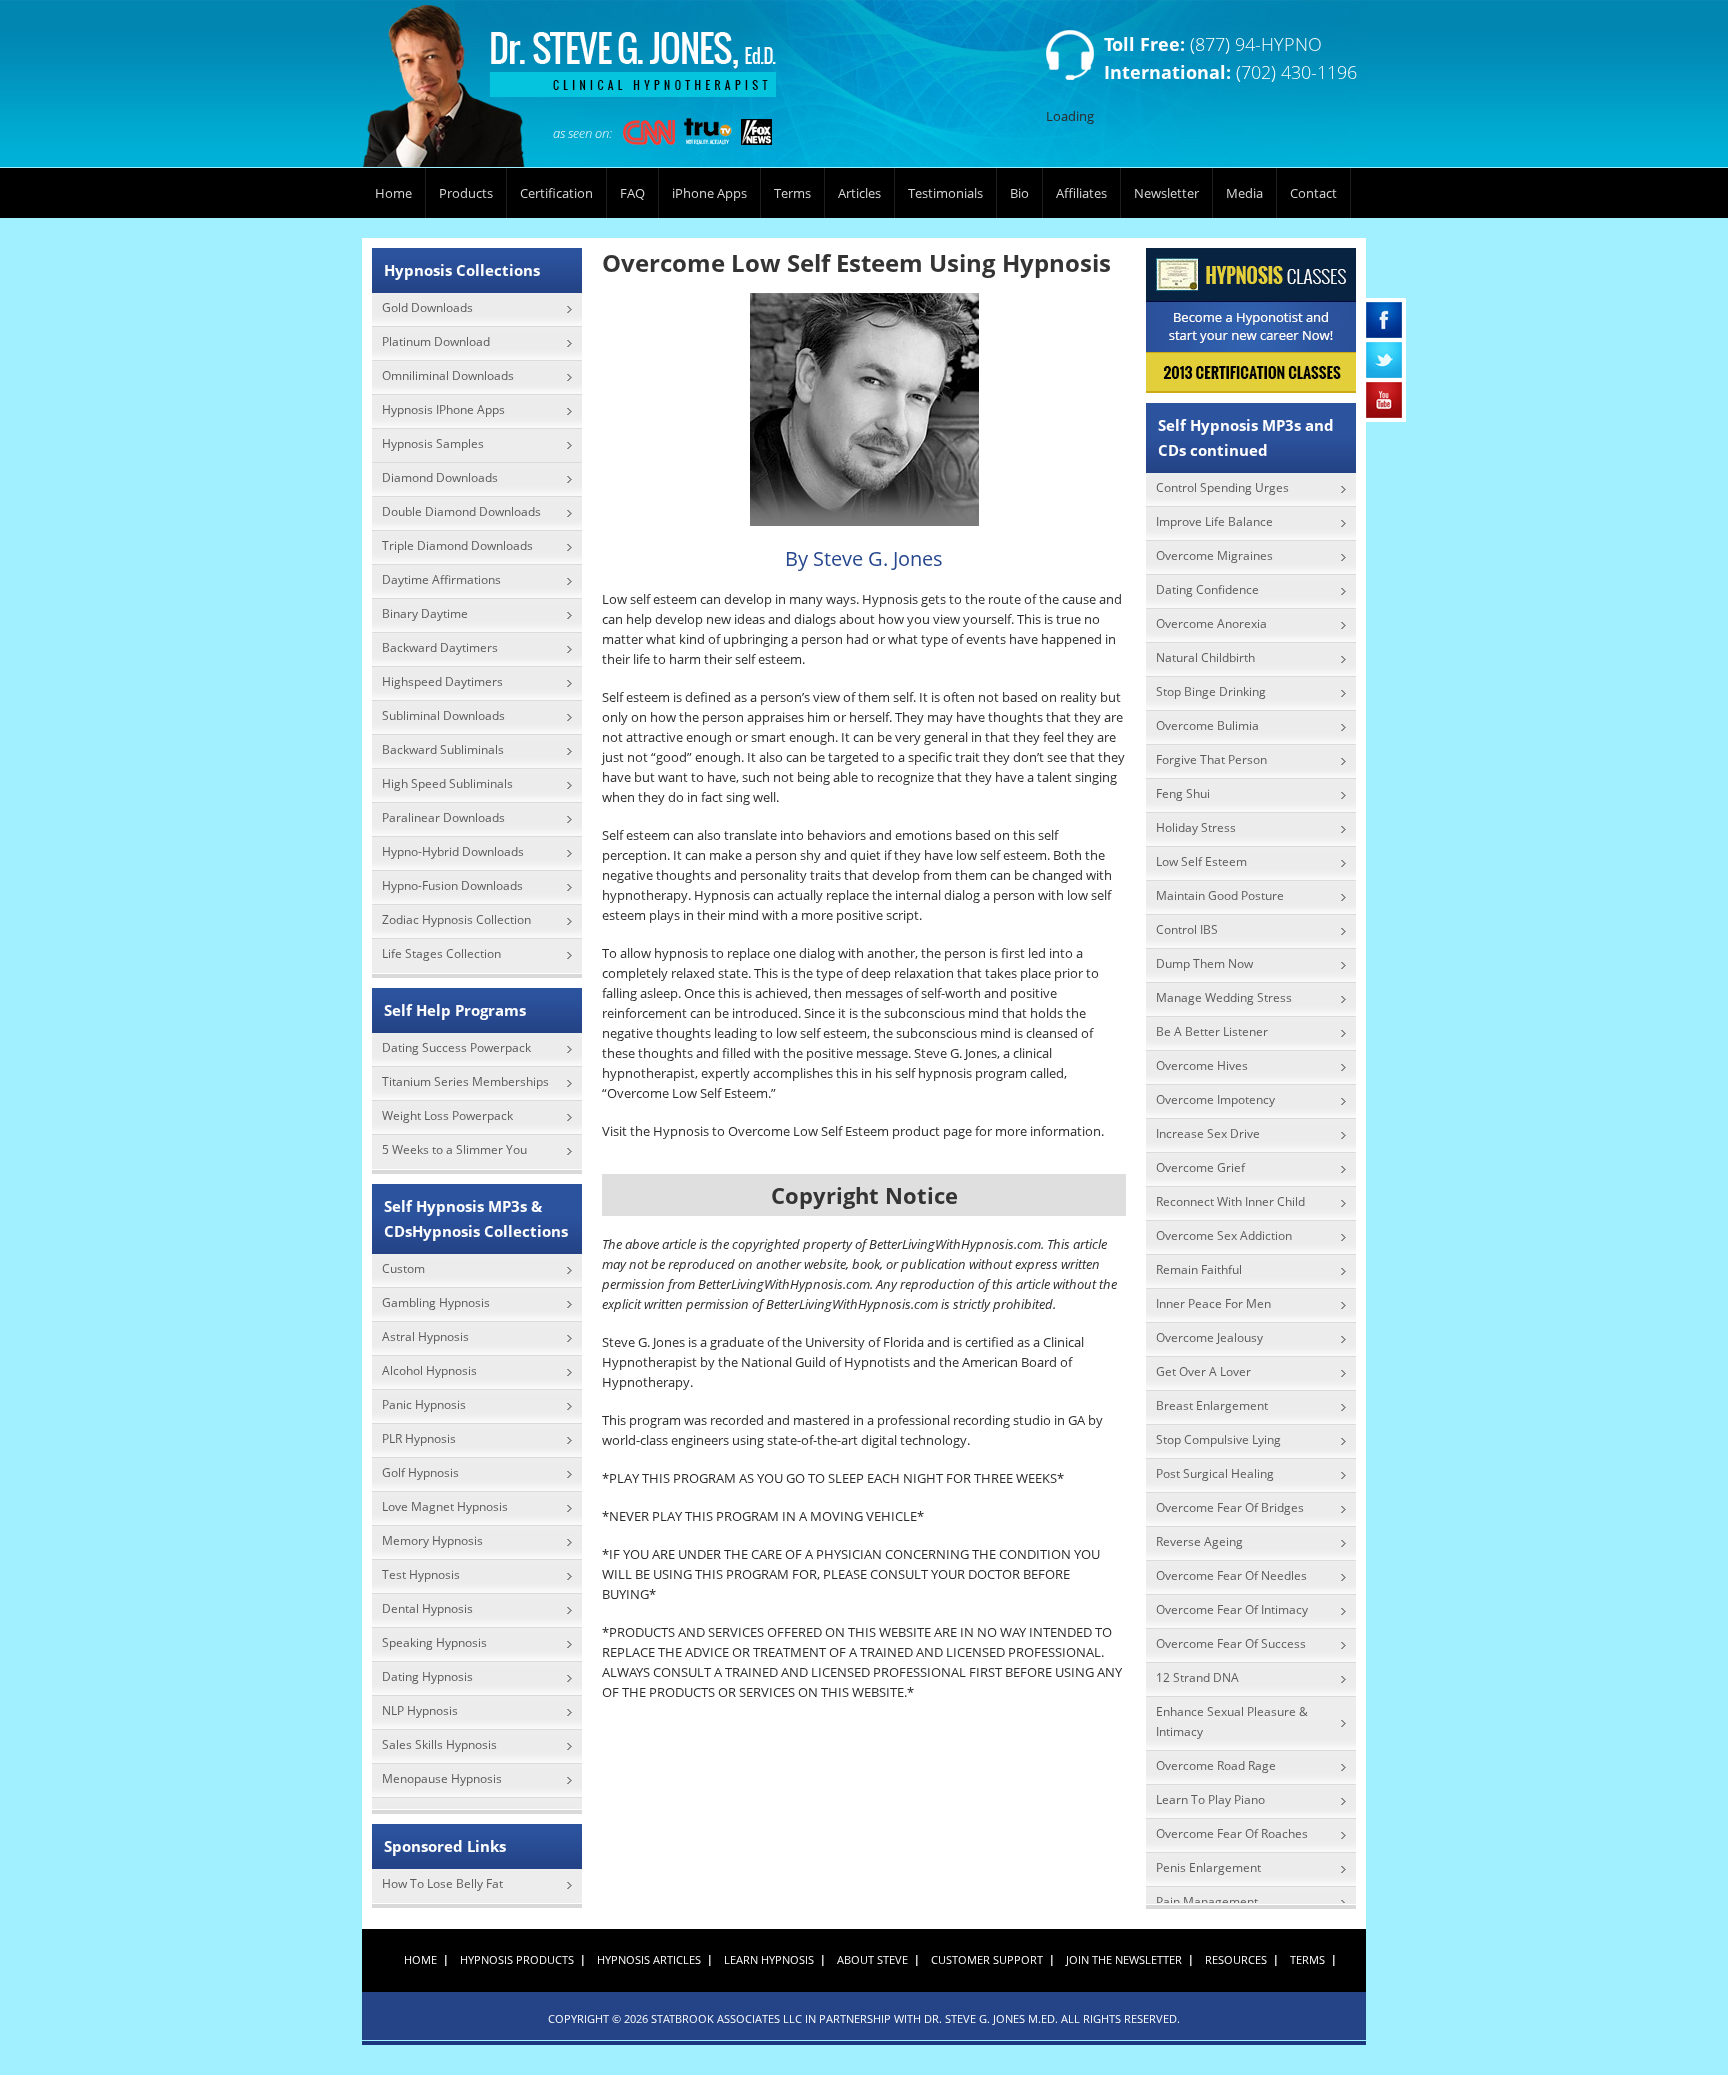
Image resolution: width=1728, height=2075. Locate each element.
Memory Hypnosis (432, 1540)
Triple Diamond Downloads (457, 545)
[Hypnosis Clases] (1251, 320)
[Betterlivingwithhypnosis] (572, 89)
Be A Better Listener (1212, 1031)
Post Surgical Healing (1215, 1473)
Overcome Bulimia (1207, 725)
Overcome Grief (1200, 1167)
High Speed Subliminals (447, 783)
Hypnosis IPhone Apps (443, 409)
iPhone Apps (709, 193)
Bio (1019, 193)
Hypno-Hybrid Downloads (453, 851)
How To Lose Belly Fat (442, 1883)
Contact (1313, 193)
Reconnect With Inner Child (1230, 1201)
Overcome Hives (1202, 1065)
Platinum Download (436, 341)
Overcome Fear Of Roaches (1232, 1833)
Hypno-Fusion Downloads (452, 885)
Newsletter (1166, 193)
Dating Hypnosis (427, 1676)
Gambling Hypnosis (436, 1302)
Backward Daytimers (440, 647)
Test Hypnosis (421, 1574)
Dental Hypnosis (427, 1608)
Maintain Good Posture (1220, 895)
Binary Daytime (425, 613)
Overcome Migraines (1214, 555)
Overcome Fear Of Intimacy (1232, 1609)
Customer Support (987, 1959)
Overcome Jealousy (1209, 1337)
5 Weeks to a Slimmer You (454, 1149)
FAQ (632, 193)
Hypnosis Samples (433, 443)
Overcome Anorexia (1211, 623)
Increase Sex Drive (1208, 1133)
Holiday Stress (1196, 827)
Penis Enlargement (1208, 1867)
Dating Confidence (1207, 589)
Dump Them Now (1204, 963)
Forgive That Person (1211, 759)
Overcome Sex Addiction (1224, 1235)
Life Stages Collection (441, 953)
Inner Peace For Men (1213, 1303)
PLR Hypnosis (419, 1438)
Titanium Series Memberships (465, 1081)
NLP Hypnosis (420, 1710)
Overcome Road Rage (1216, 1765)
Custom (403, 1268)
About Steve (872, 1959)
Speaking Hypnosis (434, 1642)
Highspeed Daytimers (442, 681)
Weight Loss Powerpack (447, 1115)
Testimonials (945, 193)
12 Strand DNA (1197, 1677)
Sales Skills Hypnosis (439, 1744)
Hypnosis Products (517, 1959)
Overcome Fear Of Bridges (1230, 1507)
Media (1244, 193)
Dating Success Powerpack (456, 1047)
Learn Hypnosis (769, 1959)
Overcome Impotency (1215, 1099)
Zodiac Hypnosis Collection (456, 919)
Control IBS (1187, 929)
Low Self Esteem (1201, 861)
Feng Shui (1183, 793)
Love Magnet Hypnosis (445, 1506)
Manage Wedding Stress (1224, 997)
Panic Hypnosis (424, 1404)
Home (393, 193)
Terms (792, 193)
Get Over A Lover (1203, 1371)
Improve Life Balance (1214, 521)
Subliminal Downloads (443, 715)
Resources (1236, 1959)
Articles (859, 193)
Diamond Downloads (440, 477)
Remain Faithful (1199, 1269)
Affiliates (1081, 193)
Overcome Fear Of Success (1231, 1643)
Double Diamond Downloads (461, 511)
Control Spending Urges (1222, 487)
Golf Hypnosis (420, 1472)
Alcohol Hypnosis (429, 1370)
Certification (556, 193)
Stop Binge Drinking (1211, 691)
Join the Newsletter (1124, 1959)
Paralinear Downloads (443, 817)
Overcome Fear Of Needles (1231, 1575)
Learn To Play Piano (1210, 1799)
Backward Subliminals (443, 749)
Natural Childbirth (1205, 657)
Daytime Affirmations (441, 579)
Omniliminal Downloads (448, 375)
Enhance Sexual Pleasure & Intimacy (1232, 1721)
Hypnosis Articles (649, 1959)
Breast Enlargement (1212, 1405)
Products (466, 193)
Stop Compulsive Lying (1218, 1439)
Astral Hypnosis (425, 1336)
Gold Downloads (427, 307)
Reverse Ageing (1199, 1541)
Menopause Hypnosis (442, 1778)
